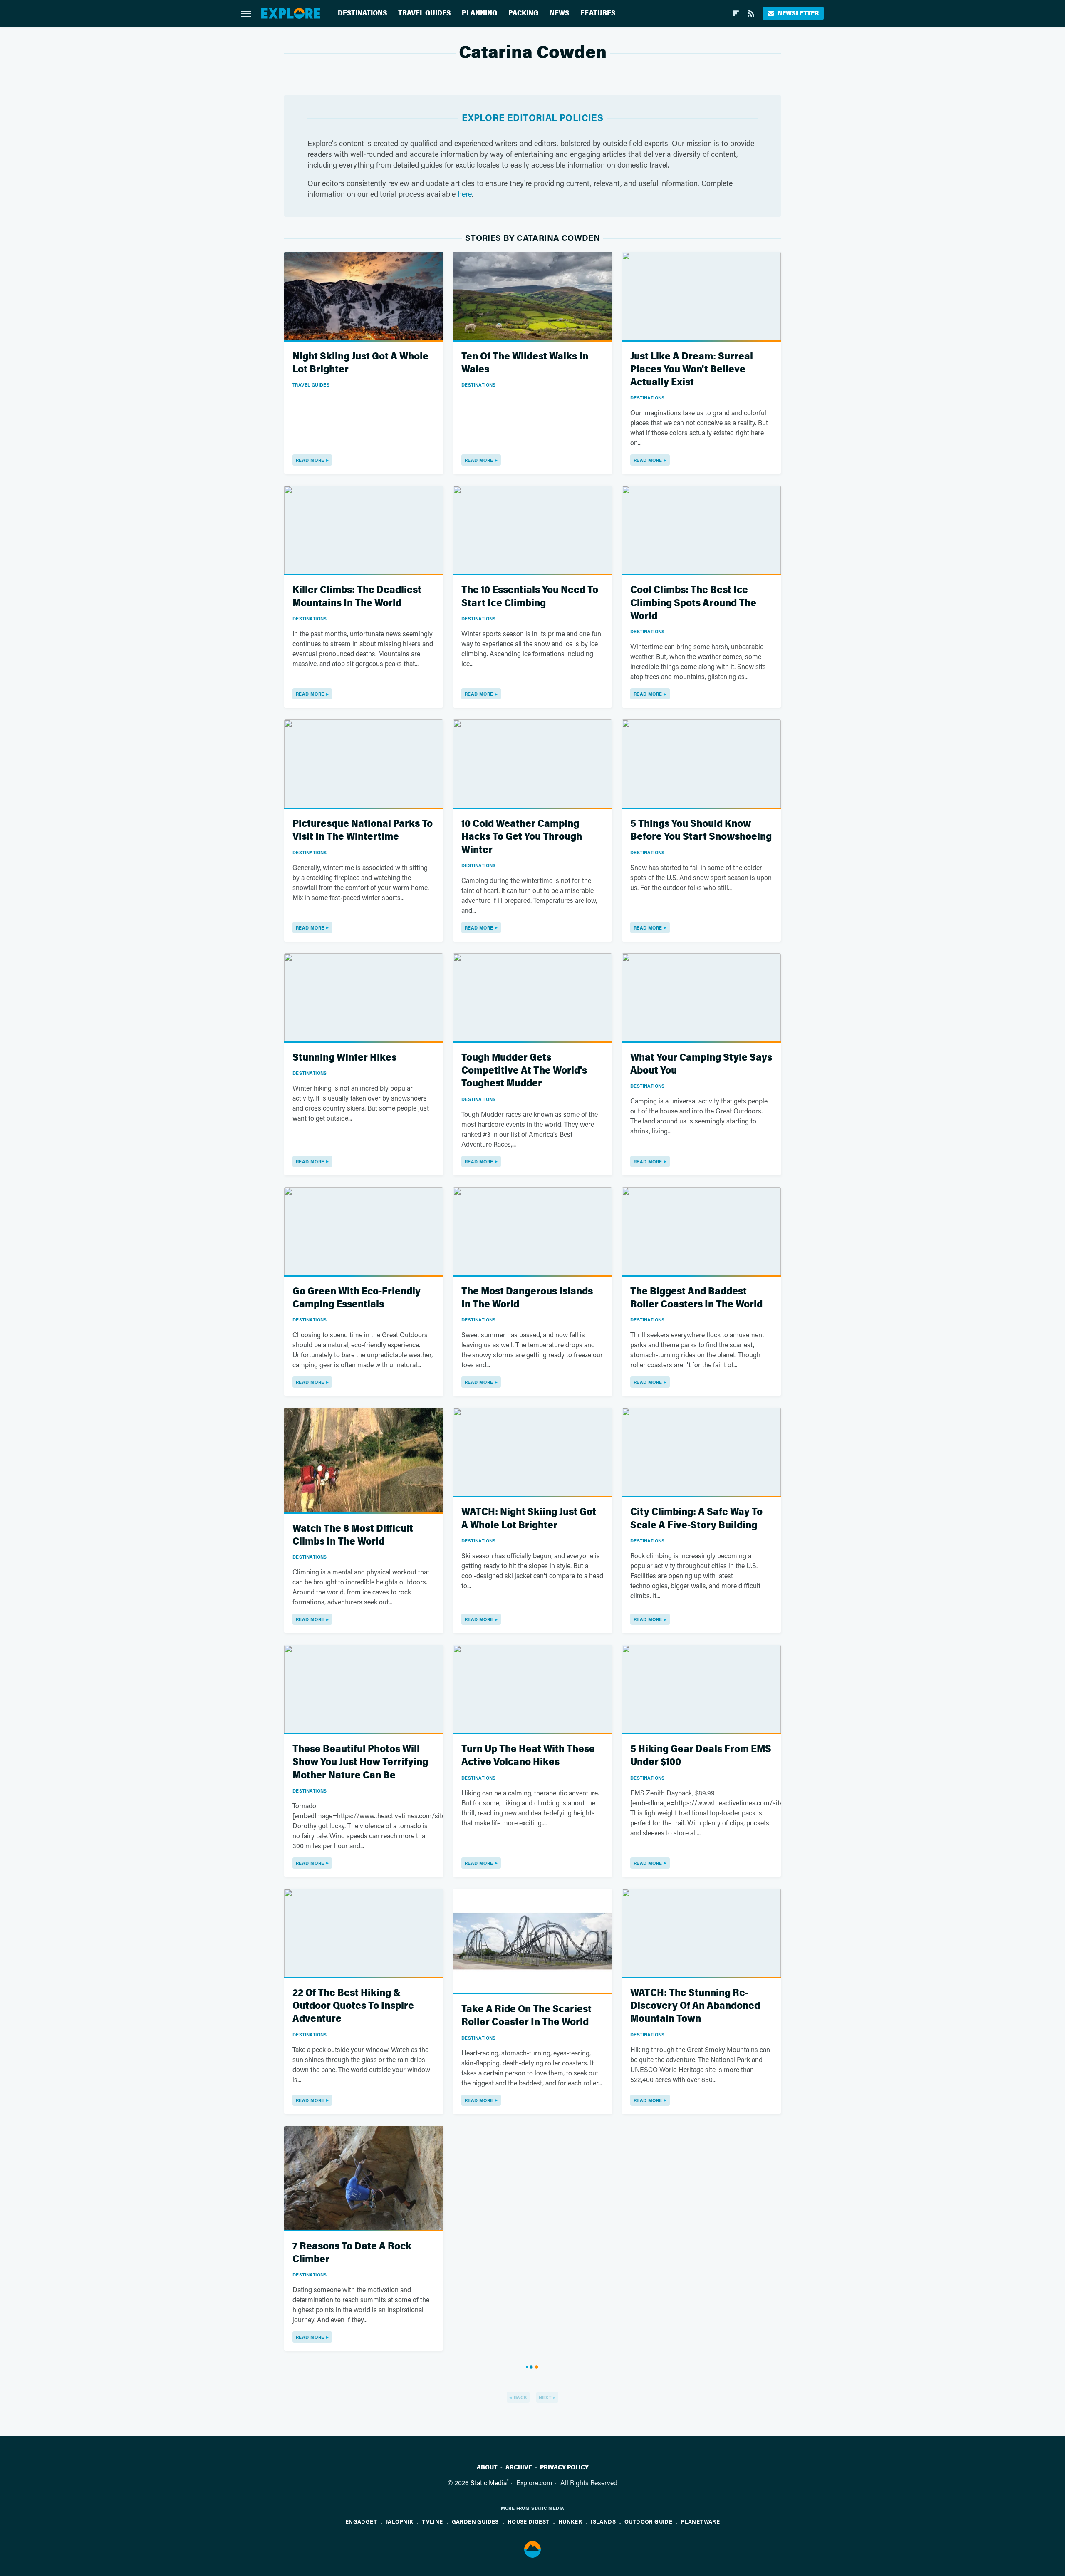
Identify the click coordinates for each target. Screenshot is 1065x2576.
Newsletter (798, 13)
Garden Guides (475, 2521)
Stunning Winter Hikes (344, 1057)
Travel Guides (424, 13)
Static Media (489, 2483)
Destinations (362, 13)
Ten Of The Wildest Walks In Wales (525, 363)
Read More (310, 460)
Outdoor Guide (648, 2521)
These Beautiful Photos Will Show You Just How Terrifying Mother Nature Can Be (360, 1762)
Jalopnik (399, 2521)
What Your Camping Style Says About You (701, 1064)
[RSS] (751, 13)
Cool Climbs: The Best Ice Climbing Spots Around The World (693, 603)
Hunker (570, 2521)
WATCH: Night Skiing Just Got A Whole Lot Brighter (529, 1518)
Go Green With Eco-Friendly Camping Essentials (357, 1298)
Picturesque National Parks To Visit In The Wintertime (363, 830)
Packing (523, 13)
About (487, 2467)
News (559, 13)
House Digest (529, 2521)
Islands (603, 2521)
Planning (479, 13)
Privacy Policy (564, 2467)
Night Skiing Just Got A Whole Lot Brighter (360, 363)
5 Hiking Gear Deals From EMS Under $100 (701, 1755)
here (465, 194)
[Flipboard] (736, 13)
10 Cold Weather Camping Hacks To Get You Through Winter (522, 837)
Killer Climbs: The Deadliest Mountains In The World (357, 596)
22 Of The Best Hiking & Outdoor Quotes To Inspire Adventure (353, 2006)
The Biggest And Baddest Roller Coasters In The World (696, 1298)
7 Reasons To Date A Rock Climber (352, 2253)
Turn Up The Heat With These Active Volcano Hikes (528, 1755)
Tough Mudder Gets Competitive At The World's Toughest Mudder (524, 1070)
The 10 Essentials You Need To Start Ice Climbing (530, 596)
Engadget (361, 2521)
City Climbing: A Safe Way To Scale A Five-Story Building (696, 1518)
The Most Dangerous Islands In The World (527, 1298)
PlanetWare (700, 2521)
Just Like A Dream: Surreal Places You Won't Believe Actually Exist (692, 369)
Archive (519, 2467)
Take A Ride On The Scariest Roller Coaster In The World (526, 2016)
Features (598, 13)
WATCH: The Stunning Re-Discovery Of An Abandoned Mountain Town (695, 2006)
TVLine (432, 2521)
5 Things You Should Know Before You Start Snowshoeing (701, 830)
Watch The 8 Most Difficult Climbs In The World (353, 1535)
